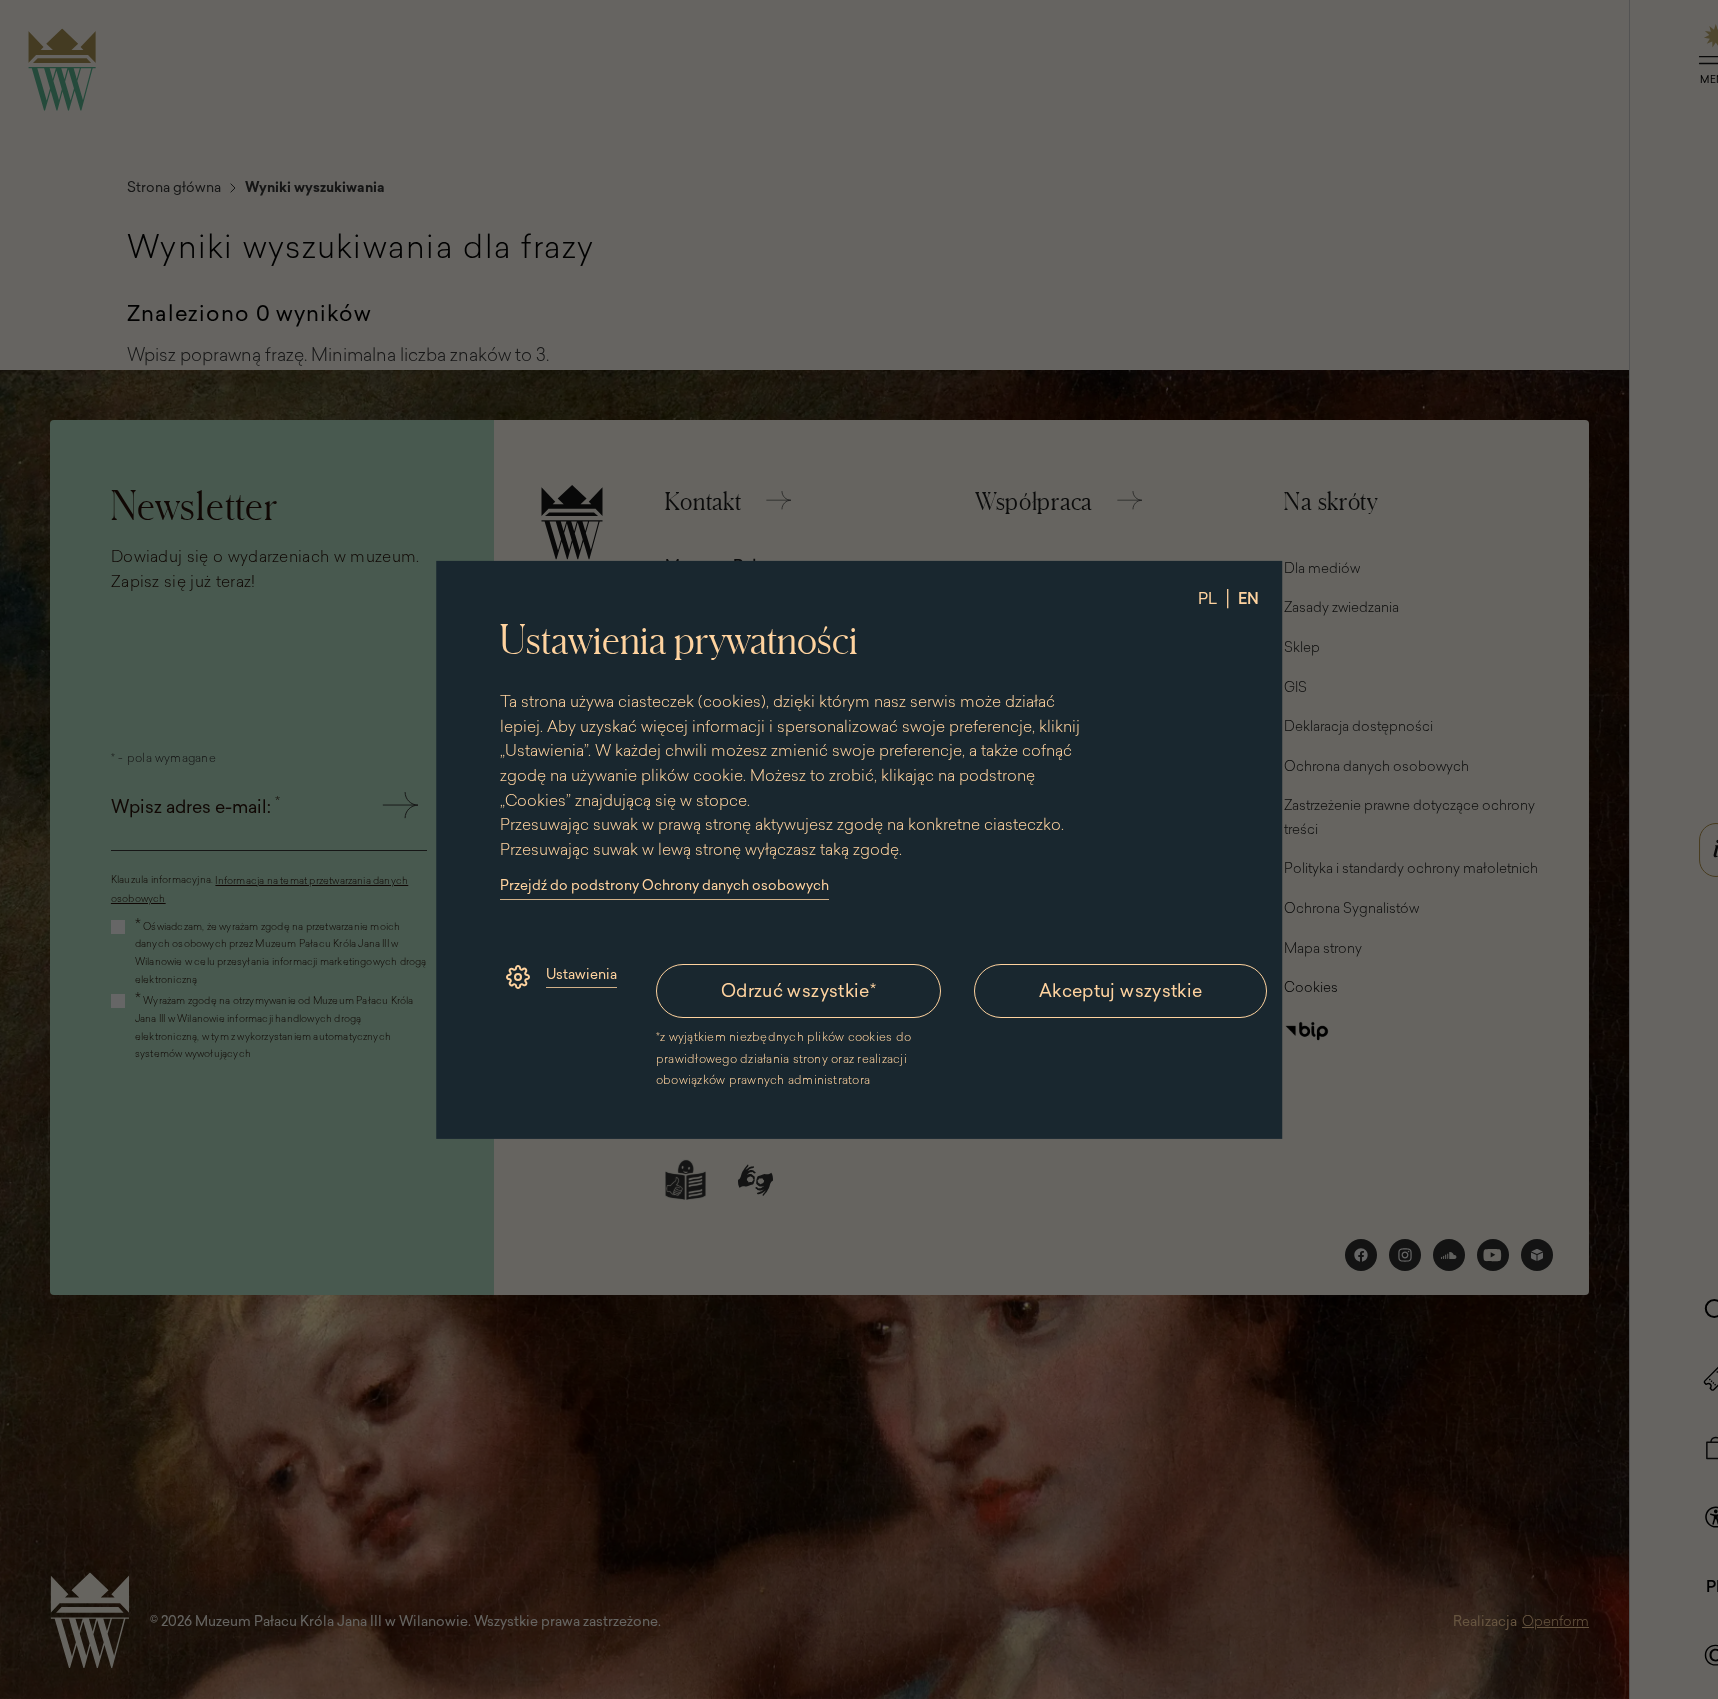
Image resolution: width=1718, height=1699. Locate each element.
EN (1248, 597)
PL (1207, 597)
